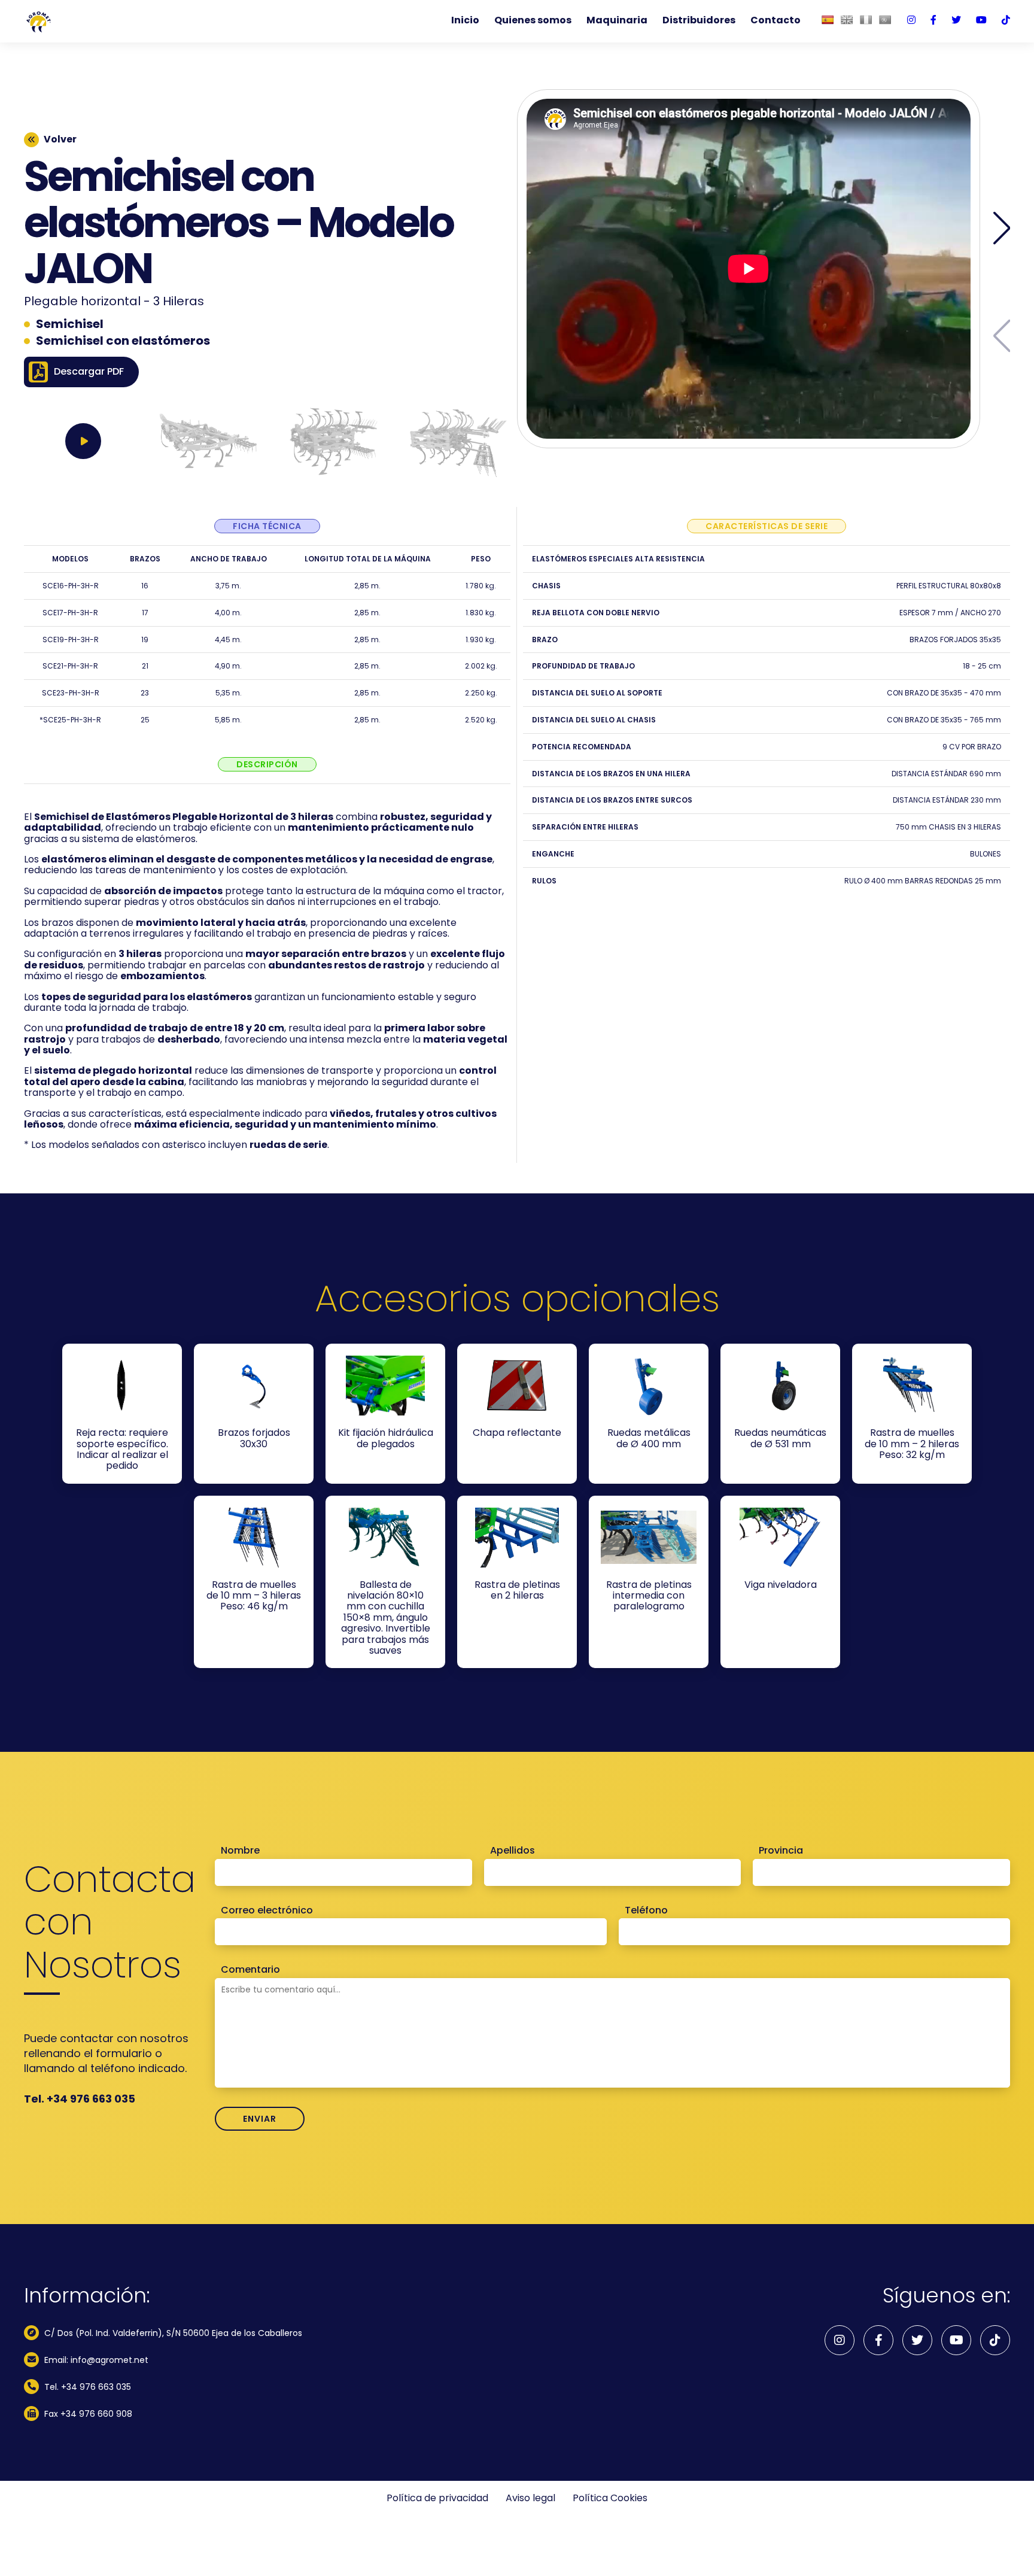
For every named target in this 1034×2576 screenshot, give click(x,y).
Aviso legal (530, 2498)
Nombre (240, 1851)
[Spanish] (828, 20)
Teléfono (646, 1910)
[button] (1002, 228)
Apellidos (513, 1851)
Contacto (775, 20)
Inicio (465, 20)
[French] (866, 20)
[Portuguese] (885, 20)
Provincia (781, 1851)
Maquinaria (617, 20)
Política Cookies (610, 2498)
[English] (847, 20)
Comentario (250, 1970)
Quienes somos (533, 20)
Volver (60, 139)
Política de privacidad (437, 2498)
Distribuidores (699, 20)
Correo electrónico (267, 1910)
